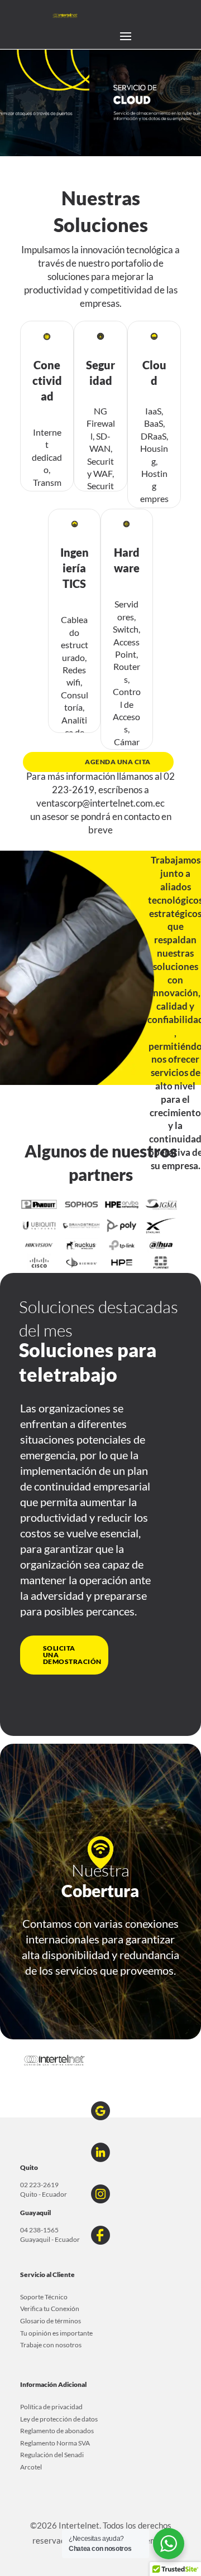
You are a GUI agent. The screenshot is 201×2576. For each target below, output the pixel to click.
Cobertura (100, 1890)
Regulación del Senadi (52, 2455)
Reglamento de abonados (57, 2431)
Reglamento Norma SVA (55, 2443)
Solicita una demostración (72, 1655)
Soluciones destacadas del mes (99, 1318)
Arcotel (31, 2467)
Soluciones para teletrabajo (88, 1362)
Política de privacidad (51, 2407)
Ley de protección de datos (59, 2419)
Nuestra (100, 1870)
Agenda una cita (118, 762)
